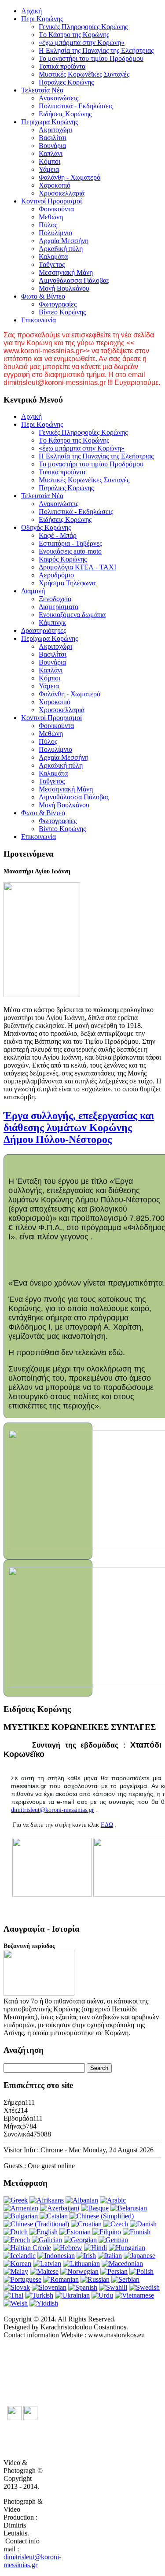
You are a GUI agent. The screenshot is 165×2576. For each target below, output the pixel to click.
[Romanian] (61, 2279)
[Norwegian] (79, 2271)
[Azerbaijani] (60, 2208)
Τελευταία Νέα (42, 90)
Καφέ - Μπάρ (58, 535)
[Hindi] (95, 2248)
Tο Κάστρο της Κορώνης (74, 35)
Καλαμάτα (53, 257)
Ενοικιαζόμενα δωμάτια (72, 615)
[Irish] (86, 2256)
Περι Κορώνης (42, 19)
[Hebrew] (68, 2248)
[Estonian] (75, 2232)
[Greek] (16, 2200)
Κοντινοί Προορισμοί (51, 201)
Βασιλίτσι (53, 138)
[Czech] (116, 2224)
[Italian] (110, 2256)
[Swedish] (144, 2287)
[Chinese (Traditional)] (36, 2224)
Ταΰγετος (52, 264)
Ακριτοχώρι (55, 130)
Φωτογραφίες (58, 304)
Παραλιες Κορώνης (66, 82)
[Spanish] (83, 2287)
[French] (17, 2240)
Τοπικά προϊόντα (62, 66)
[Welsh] (16, 2303)
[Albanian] (82, 2200)
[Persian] (114, 2271)
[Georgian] (80, 2240)
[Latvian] (47, 2264)
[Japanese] (139, 2256)
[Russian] (95, 2279)
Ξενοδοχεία (55, 599)
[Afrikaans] (47, 2200)
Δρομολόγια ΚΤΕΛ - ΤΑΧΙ (77, 567)
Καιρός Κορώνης (63, 559)
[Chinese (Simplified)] (102, 2216)
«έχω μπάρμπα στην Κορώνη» (82, 43)
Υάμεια (49, 169)
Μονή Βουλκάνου (64, 288)
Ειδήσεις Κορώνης (65, 114)
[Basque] (95, 2208)
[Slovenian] (49, 2287)
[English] (44, 2232)
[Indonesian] (56, 2256)
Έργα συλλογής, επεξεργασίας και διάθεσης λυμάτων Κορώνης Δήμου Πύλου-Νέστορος (79, 1127)
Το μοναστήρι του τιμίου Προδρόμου (91, 58)
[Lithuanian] (81, 2264)
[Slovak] (17, 2287)
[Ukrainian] (72, 2295)
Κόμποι (49, 161)
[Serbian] (125, 2279)
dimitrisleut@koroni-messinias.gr (53, 1810)
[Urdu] (102, 2295)
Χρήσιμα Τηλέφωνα (67, 583)
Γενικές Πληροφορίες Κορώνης (83, 27)
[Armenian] (21, 2208)
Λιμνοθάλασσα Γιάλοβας (74, 280)
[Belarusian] (129, 2208)
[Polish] (141, 2271)
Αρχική (31, 11)
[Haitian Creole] (27, 2248)
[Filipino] (107, 2232)
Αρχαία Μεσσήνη (64, 241)
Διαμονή (33, 591)
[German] (113, 2240)
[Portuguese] (22, 2279)
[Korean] (17, 2264)
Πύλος (48, 225)
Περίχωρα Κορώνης (49, 122)
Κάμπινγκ (52, 623)
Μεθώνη (51, 217)
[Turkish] (39, 2295)
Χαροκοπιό (55, 185)
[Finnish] (137, 2232)
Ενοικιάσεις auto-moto (70, 551)
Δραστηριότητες (44, 630)
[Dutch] (16, 2232)
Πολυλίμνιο (55, 233)
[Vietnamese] (134, 2295)
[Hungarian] (127, 2248)
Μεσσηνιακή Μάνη (66, 272)
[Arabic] (113, 2200)
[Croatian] (86, 2224)
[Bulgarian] (21, 2216)
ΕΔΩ (107, 1825)
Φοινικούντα (56, 209)
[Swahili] (113, 2287)
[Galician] (47, 2240)
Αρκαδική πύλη (61, 249)
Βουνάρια (52, 146)
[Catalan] (54, 2216)
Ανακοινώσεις (59, 98)
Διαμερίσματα (59, 607)
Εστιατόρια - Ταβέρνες (70, 543)
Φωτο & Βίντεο (43, 296)
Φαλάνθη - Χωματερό (70, 177)
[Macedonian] (122, 2264)
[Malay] (16, 2271)
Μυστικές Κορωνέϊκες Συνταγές (84, 74)
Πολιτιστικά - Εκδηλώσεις (76, 106)
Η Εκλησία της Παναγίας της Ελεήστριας (96, 50)
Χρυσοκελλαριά (62, 193)
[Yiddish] (44, 2303)
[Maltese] (44, 2271)
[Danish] (143, 2224)
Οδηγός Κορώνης (46, 527)
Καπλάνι (51, 153)
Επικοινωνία (38, 320)
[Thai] (13, 2295)
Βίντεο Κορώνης (62, 312)
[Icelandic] (20, 2256)
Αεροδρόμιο (56, 575)
